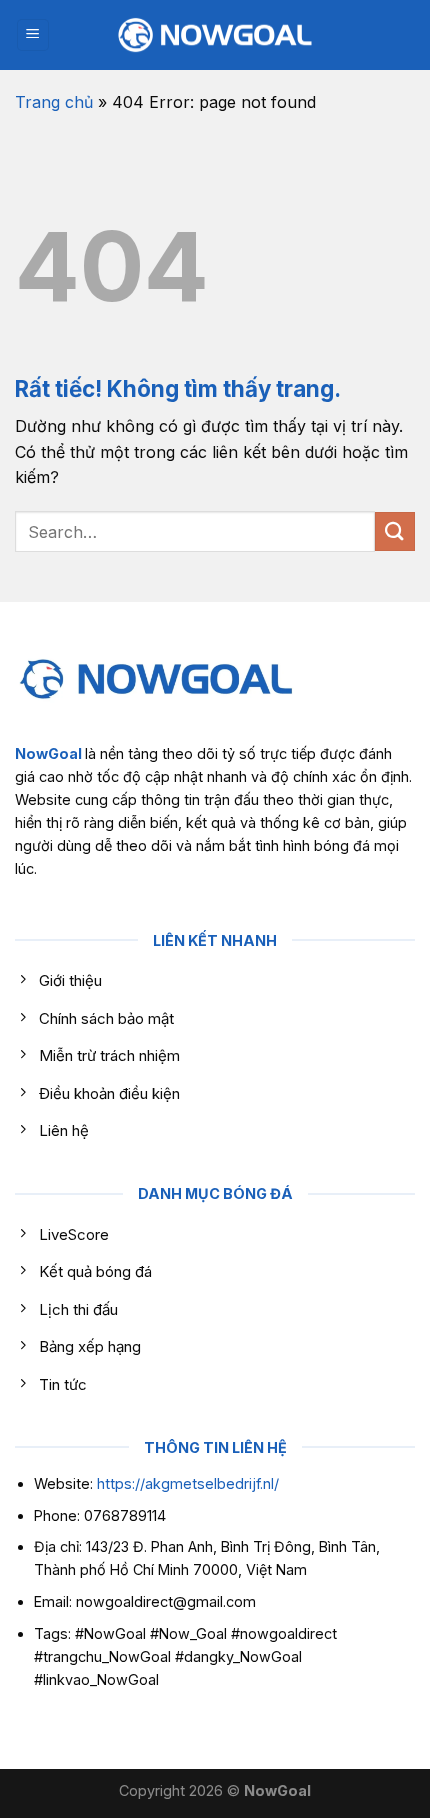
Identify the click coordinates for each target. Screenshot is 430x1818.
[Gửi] (395, 531)
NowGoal (48, 753)
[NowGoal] (215, 35)
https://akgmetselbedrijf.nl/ (188, 1483)
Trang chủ (54, 102)
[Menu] (33, 35)
